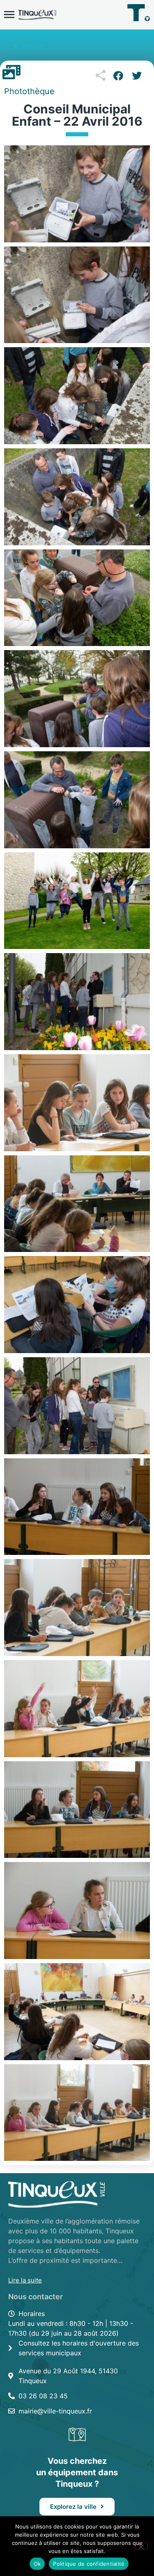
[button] (118, 76)
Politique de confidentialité (89, 2564)
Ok (37, 2564)
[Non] (141, 2546)
